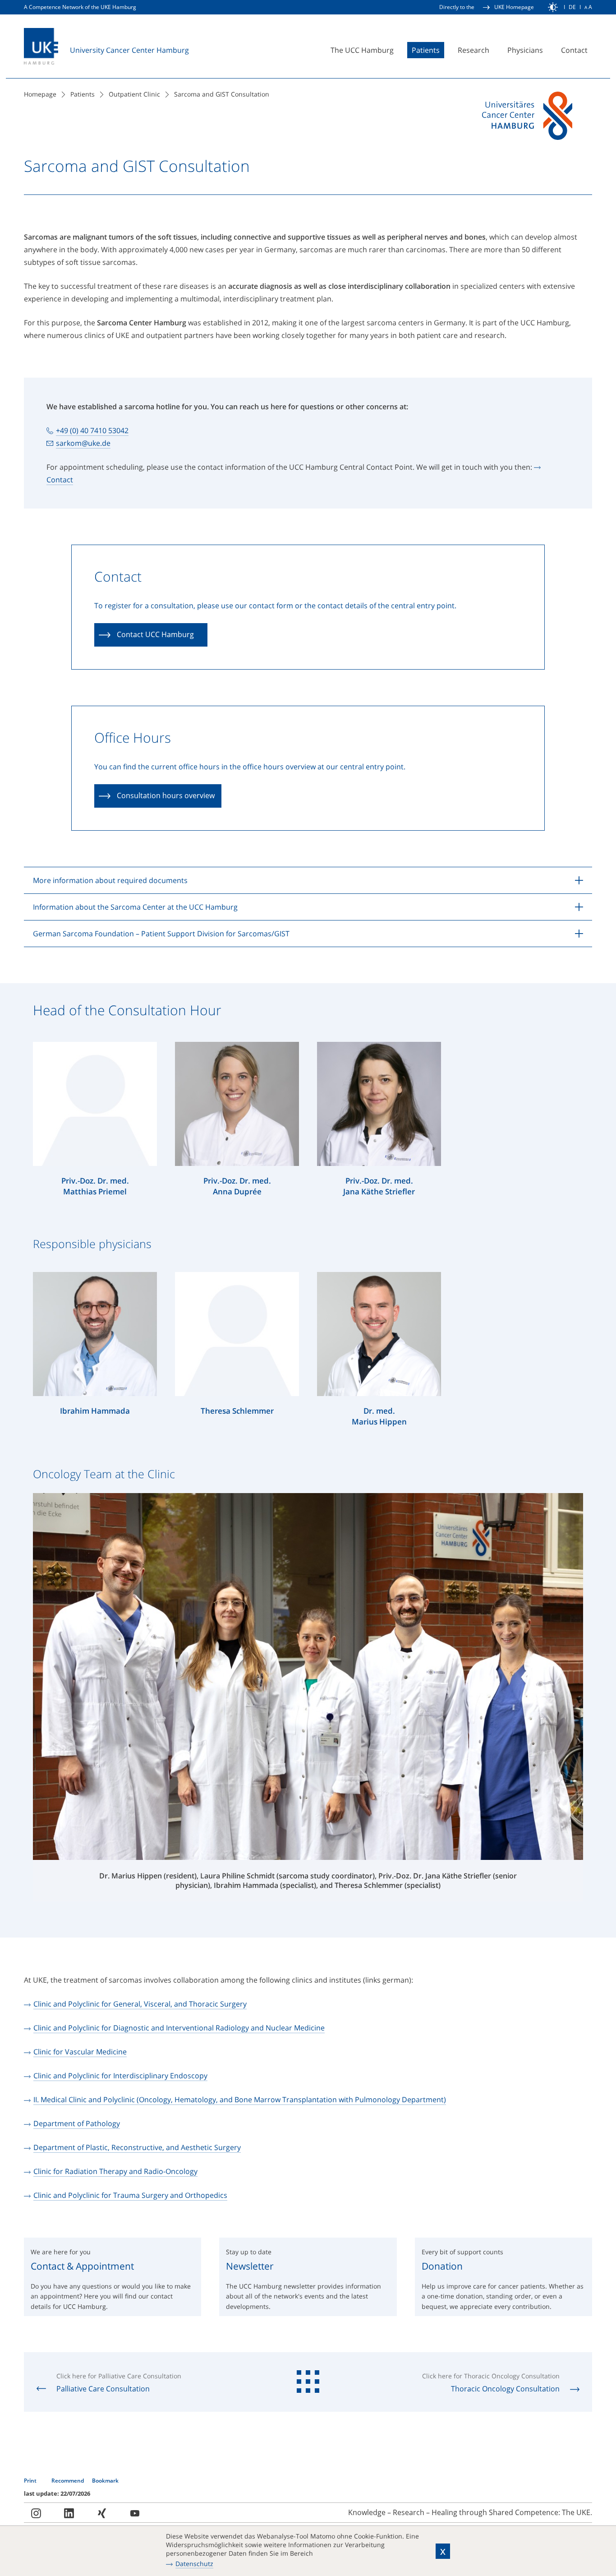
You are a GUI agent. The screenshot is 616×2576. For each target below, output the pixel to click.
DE (572, 7)
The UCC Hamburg (362, 50)
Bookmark (105, 2481)
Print (31, 2481)
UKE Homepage (514, 7)
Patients (426, 50)
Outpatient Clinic (134, 94)
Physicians (525, 50)
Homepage (40, 94)
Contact (574, 50)
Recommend (68, 2481)
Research (473, 50)
